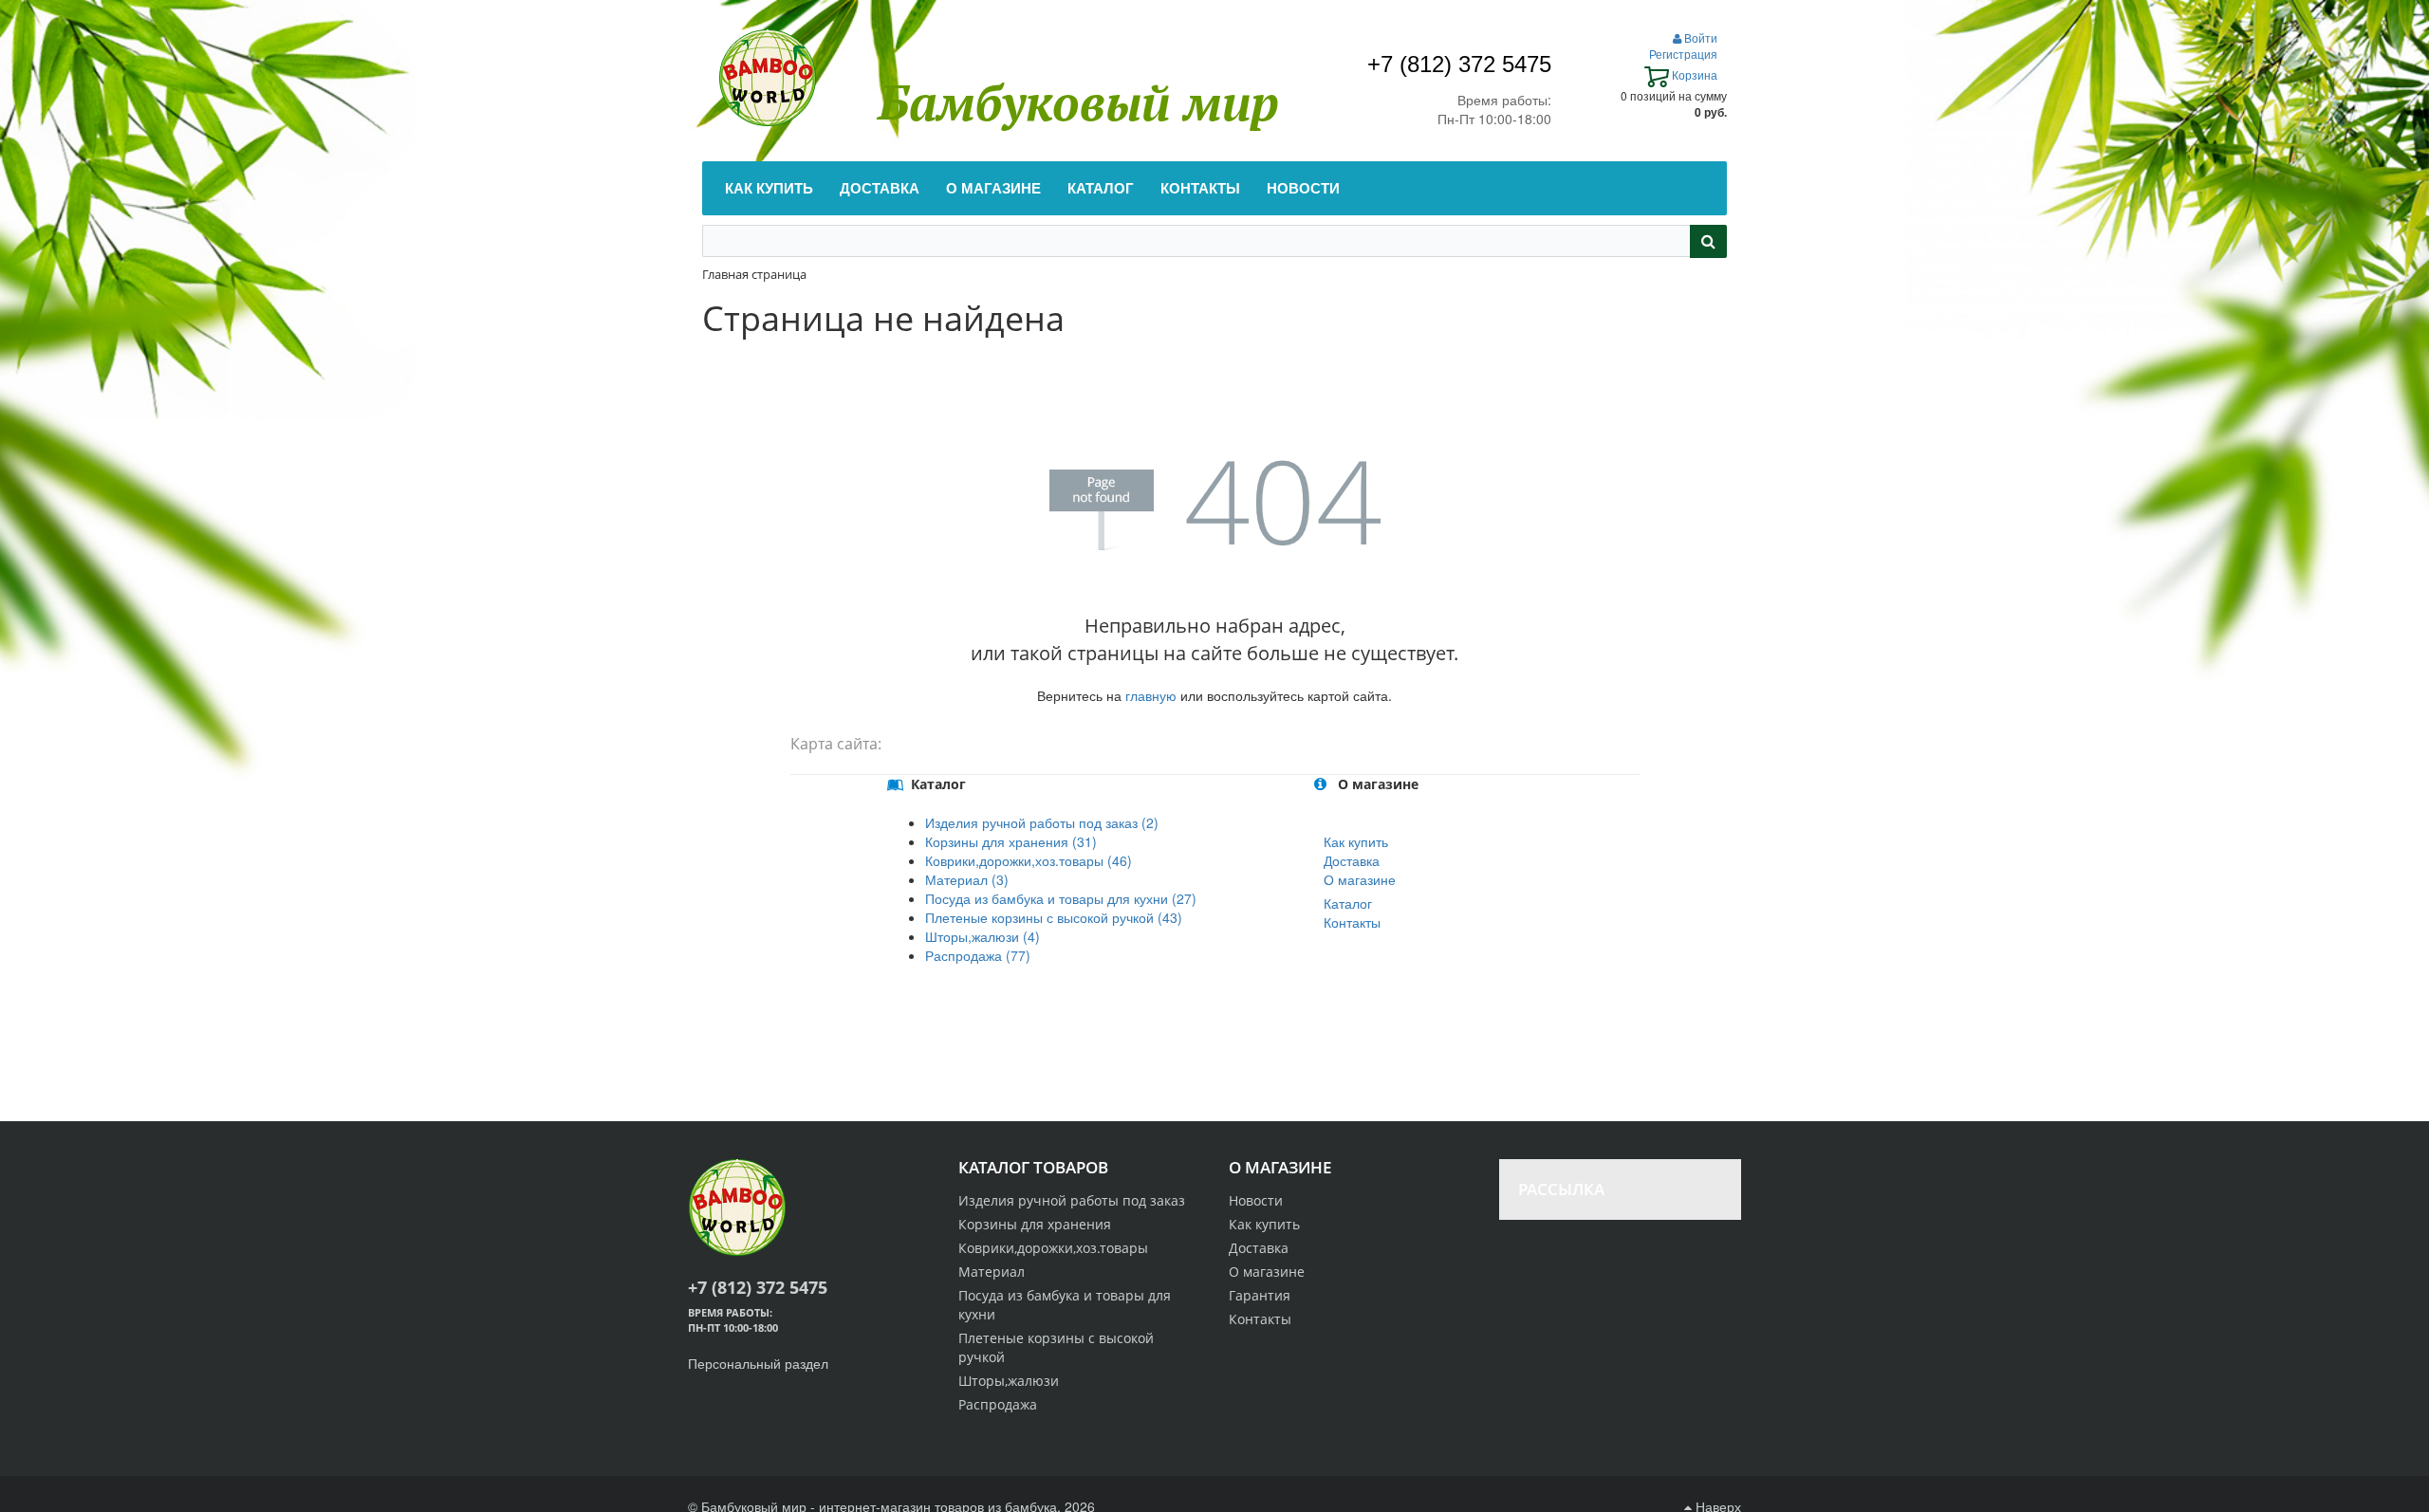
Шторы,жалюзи (1009, 1381)
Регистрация (1683, 54)
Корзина (1693, 74)
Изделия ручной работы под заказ (1072, 1200)
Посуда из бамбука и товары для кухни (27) (1061, 898)
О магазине (1360, 879)
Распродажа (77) (978, 955)
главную (1151, 695)
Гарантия (1260, 1295)
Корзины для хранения (1035, 1224)
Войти (1699, 37)
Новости (1256, 1200)
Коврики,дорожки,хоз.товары (1053, 1248)
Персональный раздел (758, 1363)
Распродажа (998, 1404)
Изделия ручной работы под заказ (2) (1042, 822)
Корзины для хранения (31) (1011, 841)
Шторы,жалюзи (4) (983, 936)
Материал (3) (967, 879)
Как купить (1356, 841)
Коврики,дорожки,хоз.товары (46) (1029, 860)
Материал (992, 1272)
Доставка (1352, 860)
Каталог (1348, 903)
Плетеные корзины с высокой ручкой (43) (1054, 917)
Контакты (1352, 922)
